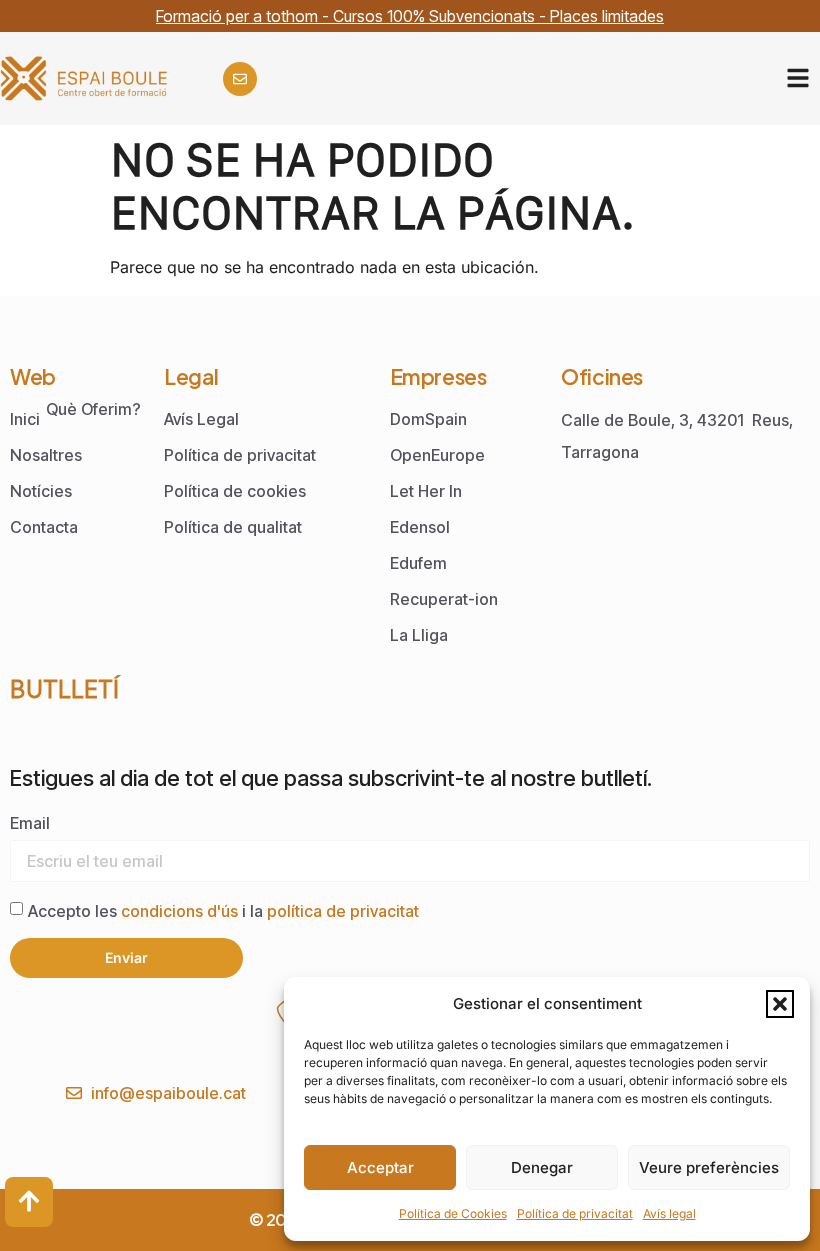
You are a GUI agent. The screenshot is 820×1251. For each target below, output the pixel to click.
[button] (780, 1004)
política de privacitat (343, 911)
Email (30, 823)
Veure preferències (709, 1167)
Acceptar (380, 1167)
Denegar (542, 1167)
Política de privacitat (575, 1213)
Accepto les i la (223, 911)
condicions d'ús (181, 911)
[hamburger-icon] (797, 78)
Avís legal (669, 1213)
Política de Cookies (453, 1213)
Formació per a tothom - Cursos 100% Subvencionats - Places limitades (410, 16)
